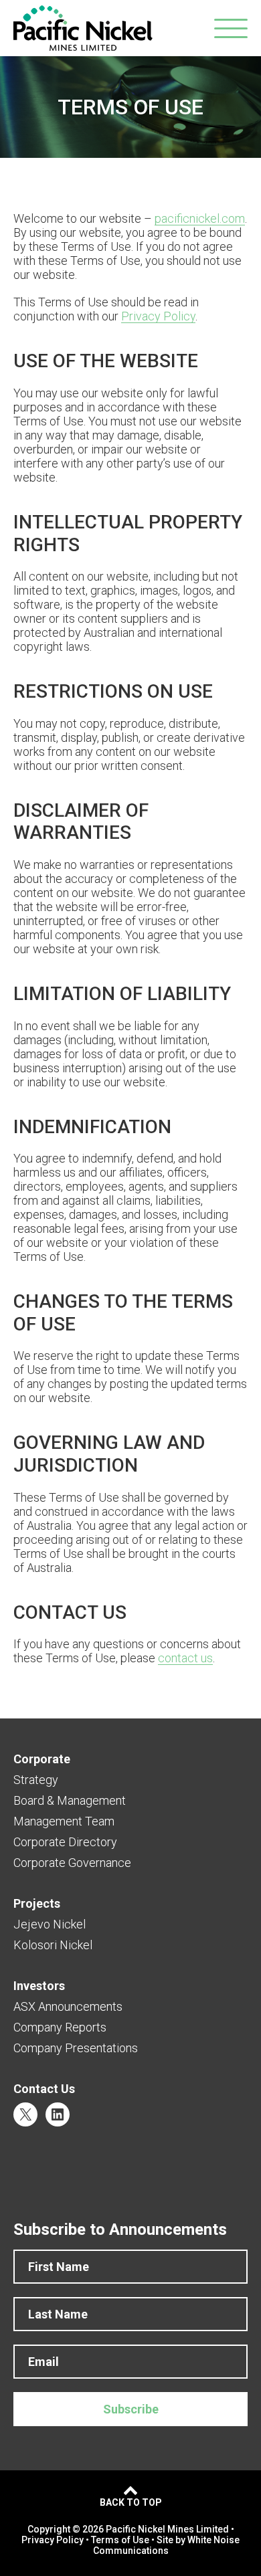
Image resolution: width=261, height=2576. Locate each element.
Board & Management (70, 1800)
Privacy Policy (158, 316)
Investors (39, 1986)
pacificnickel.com (200, 218)
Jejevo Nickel (50, 1924)
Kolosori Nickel (53, 1945)
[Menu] (231, 28)
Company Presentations (76, 2048)
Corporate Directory (65, 1842)
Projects (37, 1903)
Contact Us (44, 2089)
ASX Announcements (68, 2006)
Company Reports (60, 2027)
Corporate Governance (72, 1863)
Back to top (131, 2502)
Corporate (42, 1759)
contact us (185, 1658)
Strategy (36, 1780)
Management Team (64, 1821)
